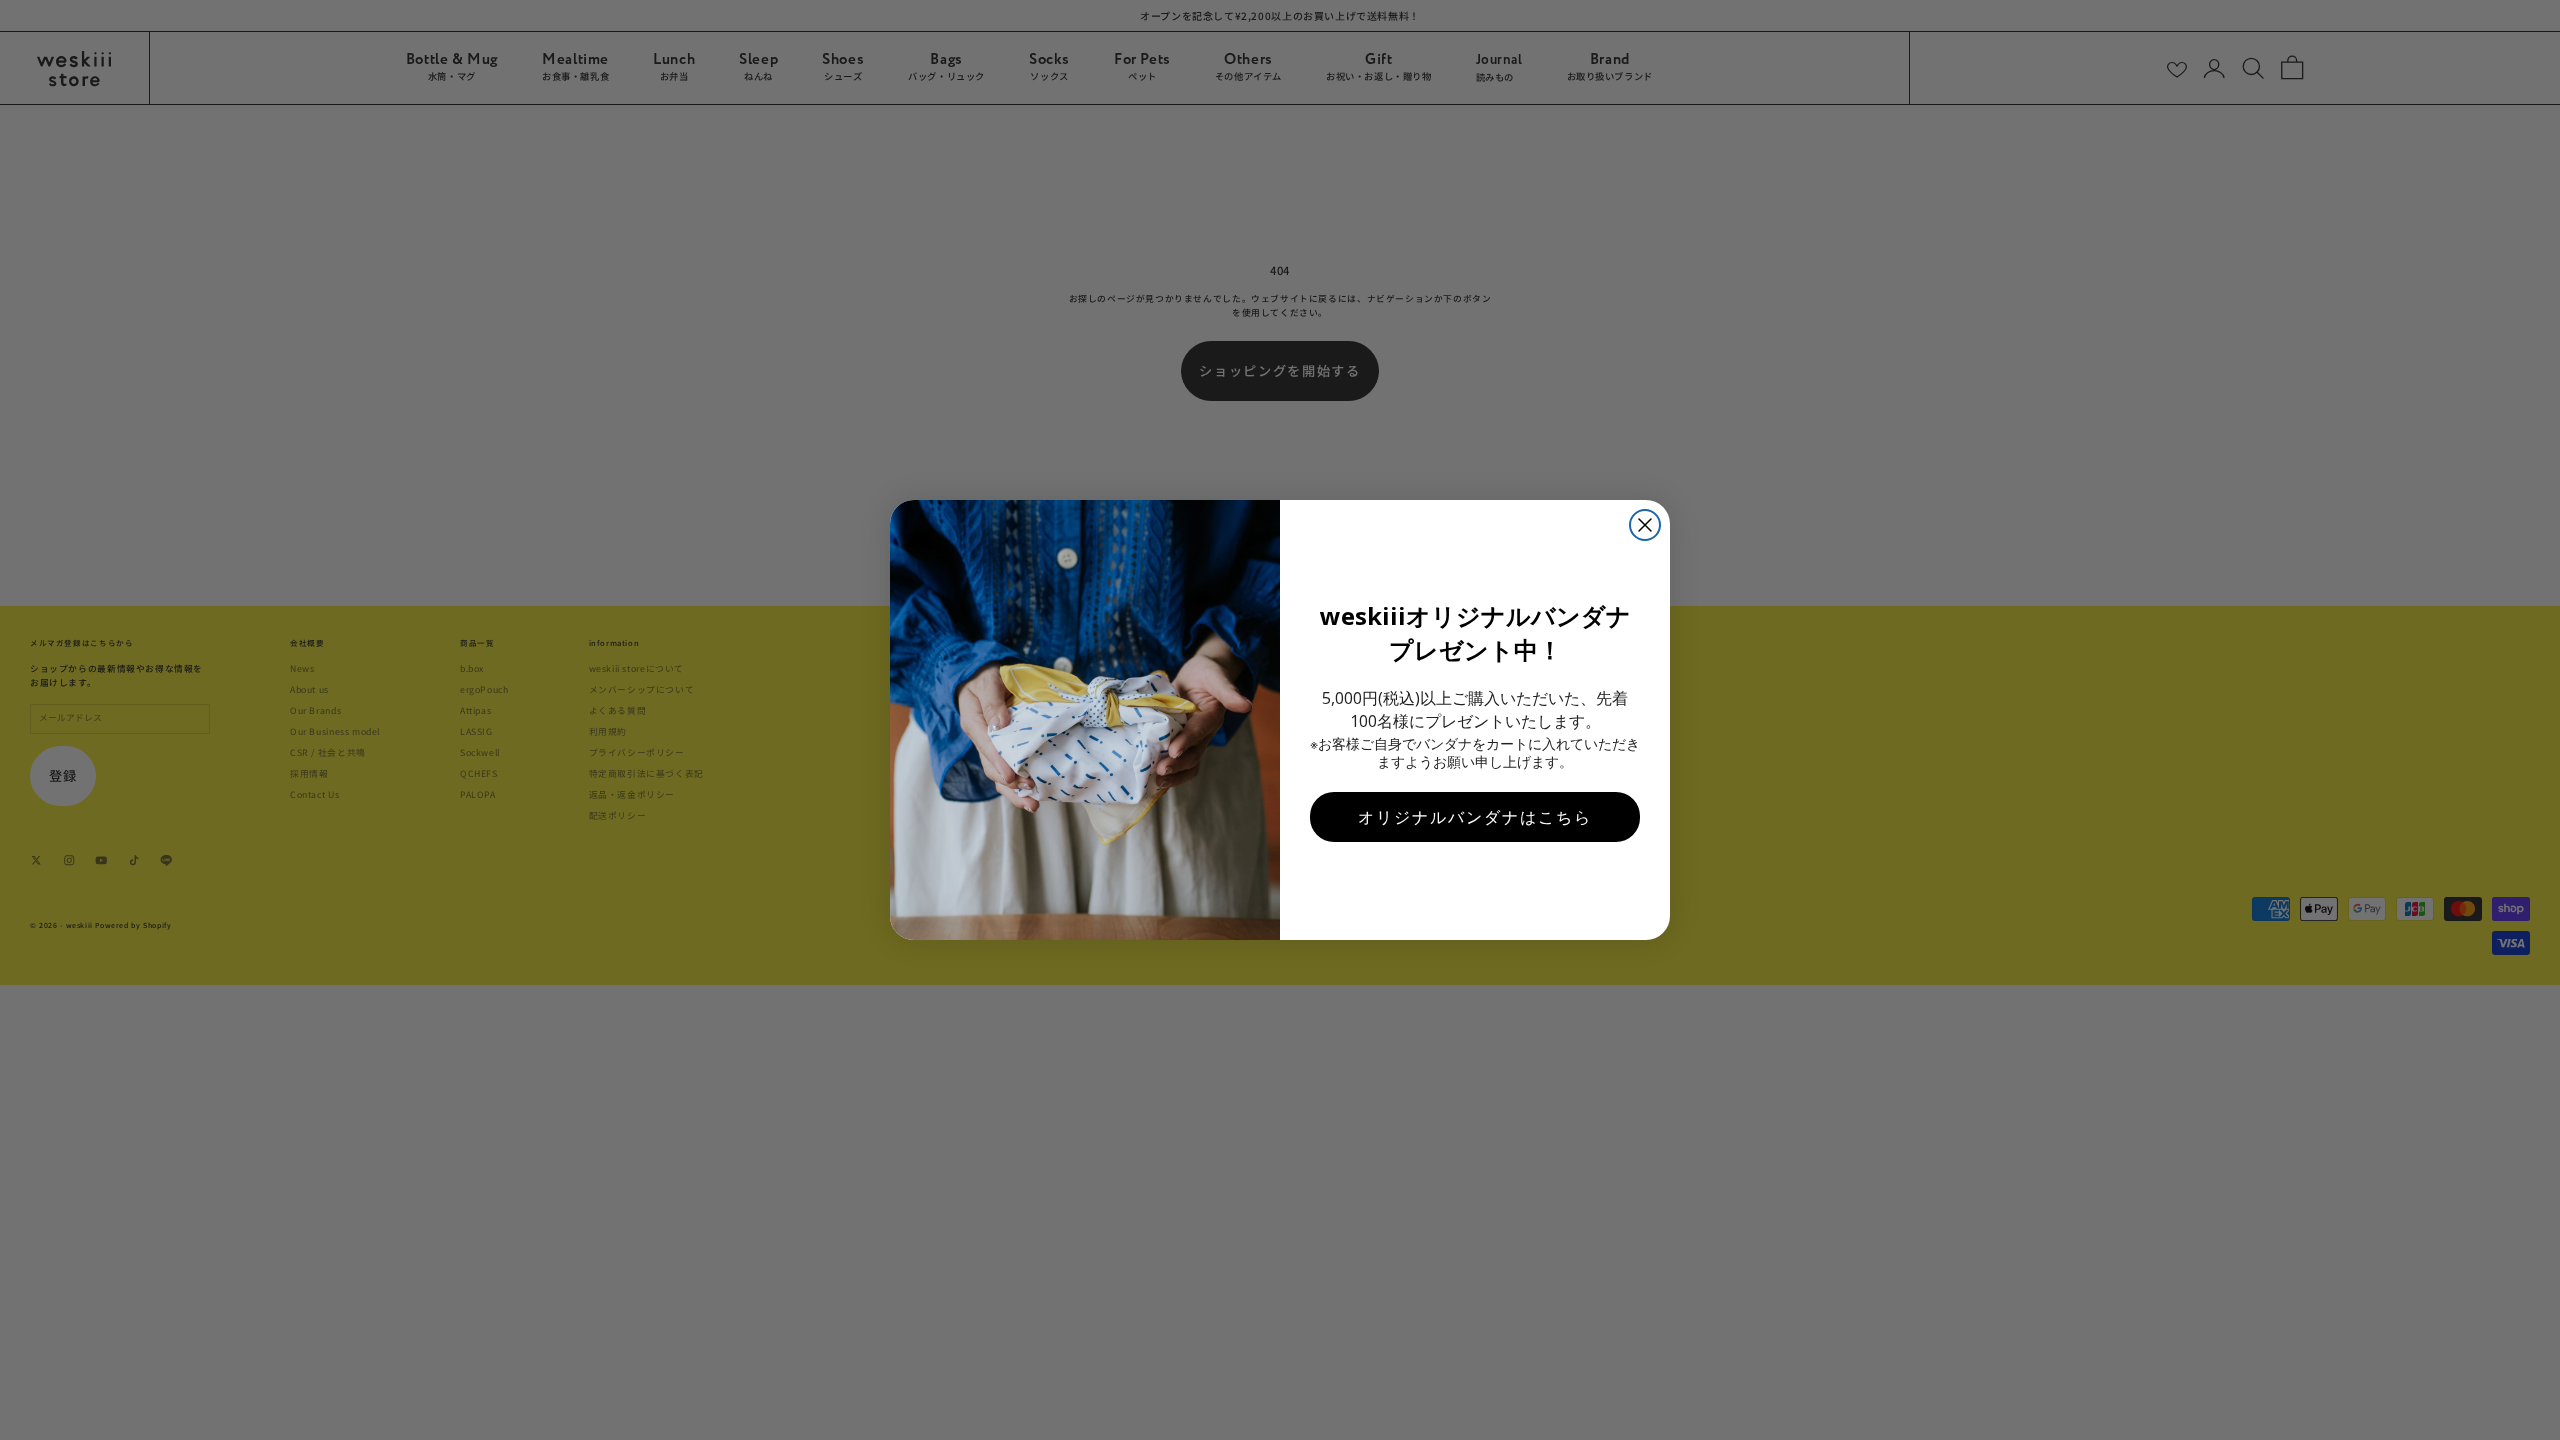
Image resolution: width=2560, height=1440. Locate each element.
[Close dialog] (1645, 525)
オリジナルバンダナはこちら (1475, 817)
